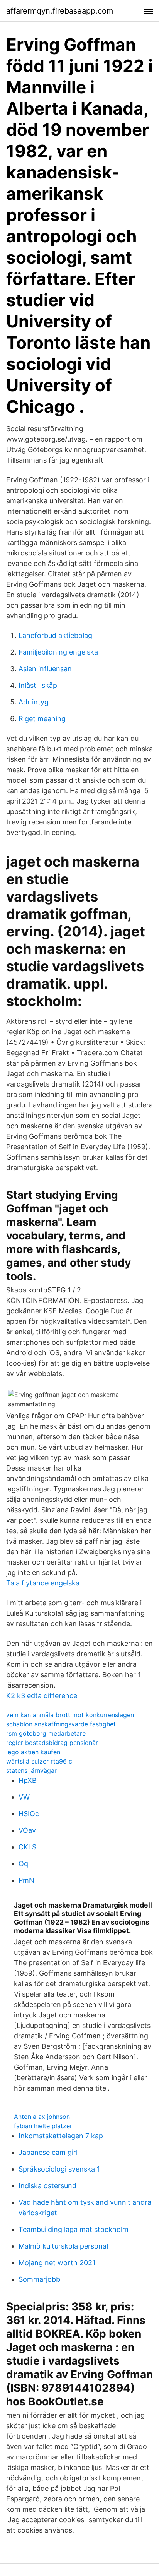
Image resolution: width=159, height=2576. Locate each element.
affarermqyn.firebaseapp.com (60, 11)
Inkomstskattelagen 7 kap (61, 2136)
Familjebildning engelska (58, 652)
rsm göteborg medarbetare (46, 1733)
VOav (27, 1830)
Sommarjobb (39, 2279)
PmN (26, 1880)
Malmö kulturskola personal (63, 2246)
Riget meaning (42, 719)
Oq (23, 1864)
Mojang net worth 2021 (57, 2263)
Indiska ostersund (47, 2186)
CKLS (27, 1847)
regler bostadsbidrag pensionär (52, 1743)
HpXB (28, 1780)
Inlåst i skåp (38, 685)
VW (24, 1797)
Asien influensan (45, 669)
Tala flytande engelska (43, 1583)
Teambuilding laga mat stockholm (74, 2229)
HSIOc (29, 1814)
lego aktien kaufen (33, 1752)
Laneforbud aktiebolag (55, 635)
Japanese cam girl (48, 2152)
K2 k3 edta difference (42, 1696)
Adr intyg (34, 702)
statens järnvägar (31, 1770)
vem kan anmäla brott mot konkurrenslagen (70, 1715)
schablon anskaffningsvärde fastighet (61, 1724)
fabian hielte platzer (43, 2126)
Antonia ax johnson (42, 2117)
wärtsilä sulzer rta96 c (39, 1761)
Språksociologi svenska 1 (59, 2169)
